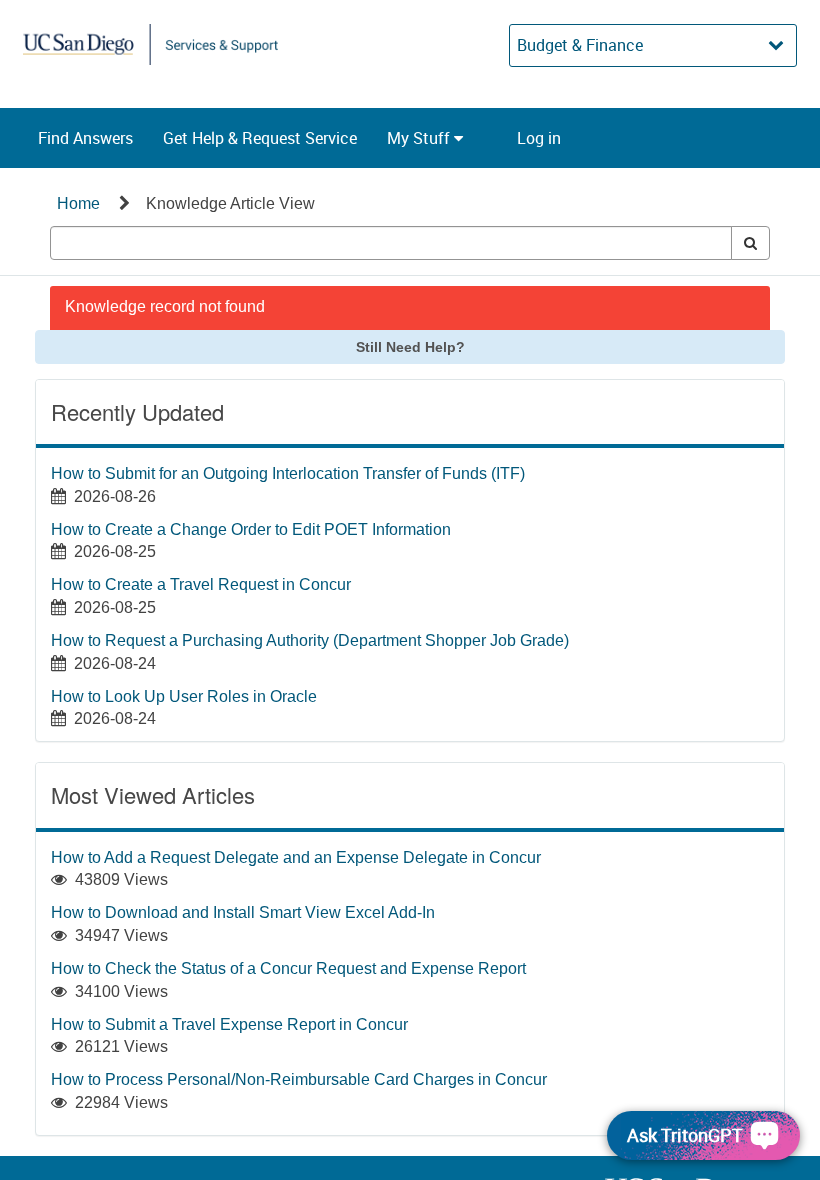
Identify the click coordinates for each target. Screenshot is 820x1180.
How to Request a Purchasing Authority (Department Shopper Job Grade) (310, 640)
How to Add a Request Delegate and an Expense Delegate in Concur (296, 857)
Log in (539, 138)
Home (78, 203)
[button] (85, 138)
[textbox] (391, 243)
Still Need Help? (410, 347)
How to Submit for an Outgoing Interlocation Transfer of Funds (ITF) (288, 473)
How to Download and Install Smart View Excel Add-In (243, 912)
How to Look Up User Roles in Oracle (184, 696)
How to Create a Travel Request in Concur (201, 584)
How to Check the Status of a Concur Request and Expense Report (288, 968)
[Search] (750, 243)
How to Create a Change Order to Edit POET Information (251, 529)
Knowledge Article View (230, 203)
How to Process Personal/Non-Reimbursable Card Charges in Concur (299, 1079)
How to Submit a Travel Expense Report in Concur (229, 1024)
